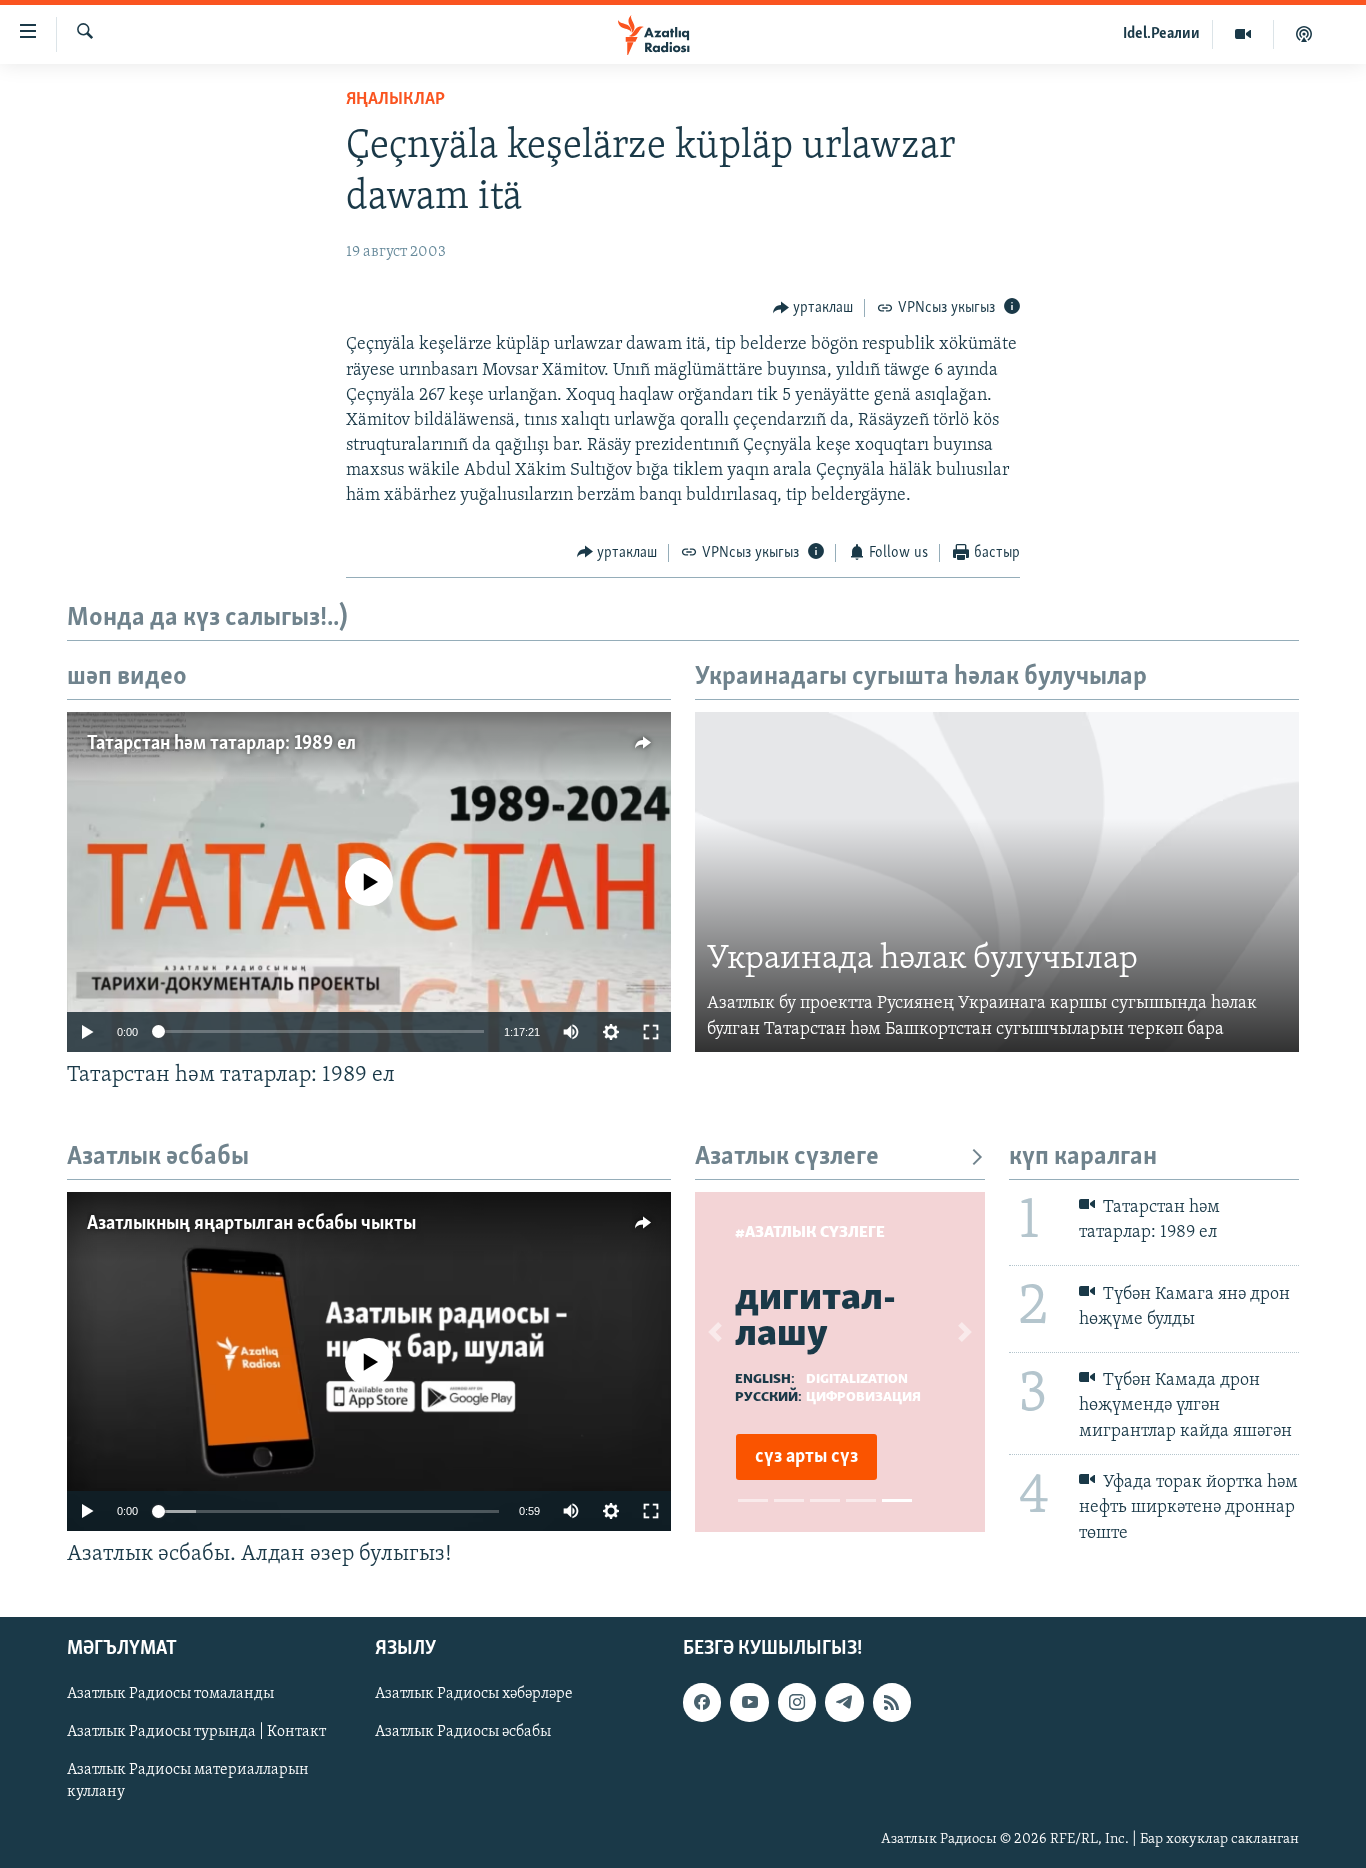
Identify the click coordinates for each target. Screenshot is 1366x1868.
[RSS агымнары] (892, 1702)
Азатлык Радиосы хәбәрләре (474, 1694)
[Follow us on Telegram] (844, 1702)
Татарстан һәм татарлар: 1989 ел (221, 744)
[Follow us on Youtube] (749, 1702)
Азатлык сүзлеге (787, 1157)
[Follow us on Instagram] (797, 1702)
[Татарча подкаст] (1304, 34)
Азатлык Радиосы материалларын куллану (188, 1781)
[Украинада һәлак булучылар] (997, 882)
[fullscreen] (651, 1032)
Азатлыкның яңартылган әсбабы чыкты (251, 1224)
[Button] (813, 308)
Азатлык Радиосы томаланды (170, 1694)
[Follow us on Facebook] (702, 1702)
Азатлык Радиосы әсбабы (463, 1732)
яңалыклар (395, 100)
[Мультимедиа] (1243, 34)
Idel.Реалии (1161, 34)
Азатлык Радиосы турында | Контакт (196, 1732)
